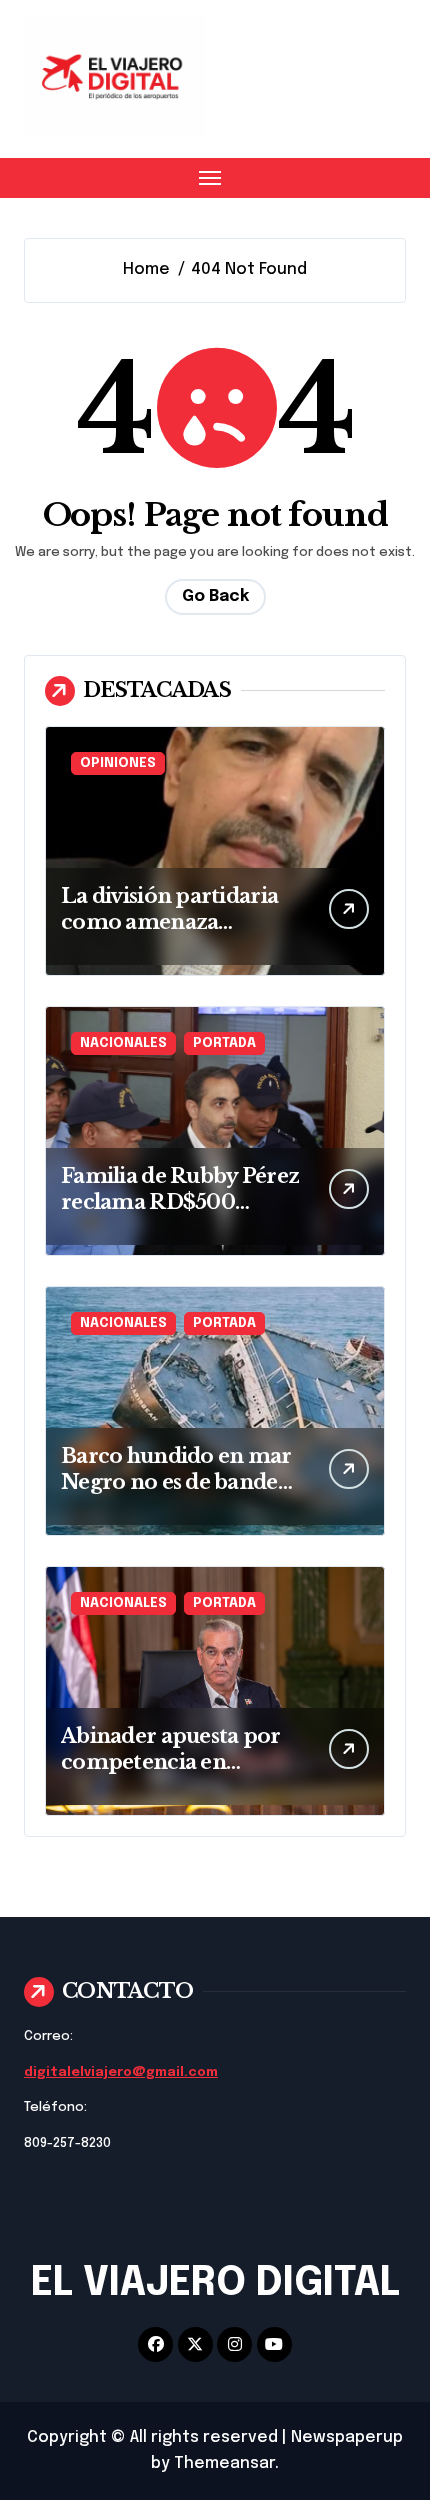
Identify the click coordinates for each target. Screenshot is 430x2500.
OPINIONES (118, 763)
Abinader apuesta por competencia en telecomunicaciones (171, 1762)
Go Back (215, 596)
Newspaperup (347, 2437)
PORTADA (224, 1043)
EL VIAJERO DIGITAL (215, 2283)
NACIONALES (123, 1043)
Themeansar (224, 2463)
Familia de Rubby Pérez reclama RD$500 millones (180, 1202)
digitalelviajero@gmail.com (121, 2072)
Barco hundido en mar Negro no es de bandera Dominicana (180, 1482)
